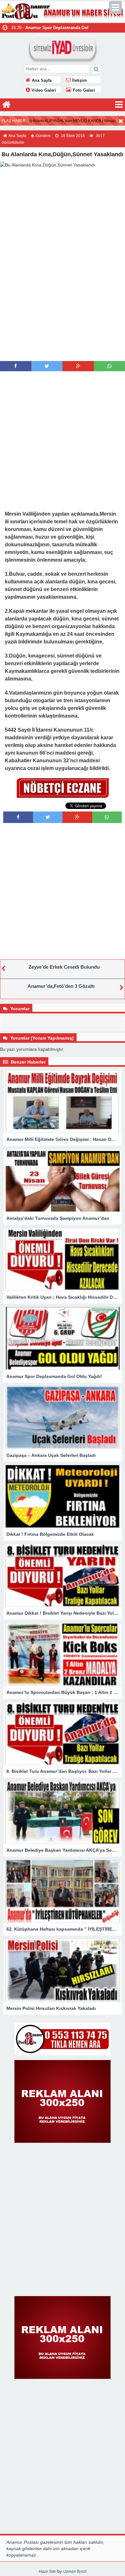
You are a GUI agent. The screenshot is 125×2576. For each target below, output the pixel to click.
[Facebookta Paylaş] (16, 366)
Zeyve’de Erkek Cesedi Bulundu (64, 967)
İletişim (79, 81)
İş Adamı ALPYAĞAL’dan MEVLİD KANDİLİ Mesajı (72, 121)
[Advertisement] (63, 296)
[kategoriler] (119, 105)
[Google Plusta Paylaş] (78, 366)
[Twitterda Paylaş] (47, 366)
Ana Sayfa (41, 81)
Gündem (43, 136)
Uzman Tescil (75, 2572)
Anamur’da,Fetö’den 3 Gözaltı (61, 986)
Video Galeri (43, 90)
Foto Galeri (83, 90)
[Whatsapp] (109, 366)
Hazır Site (47, 2572)
